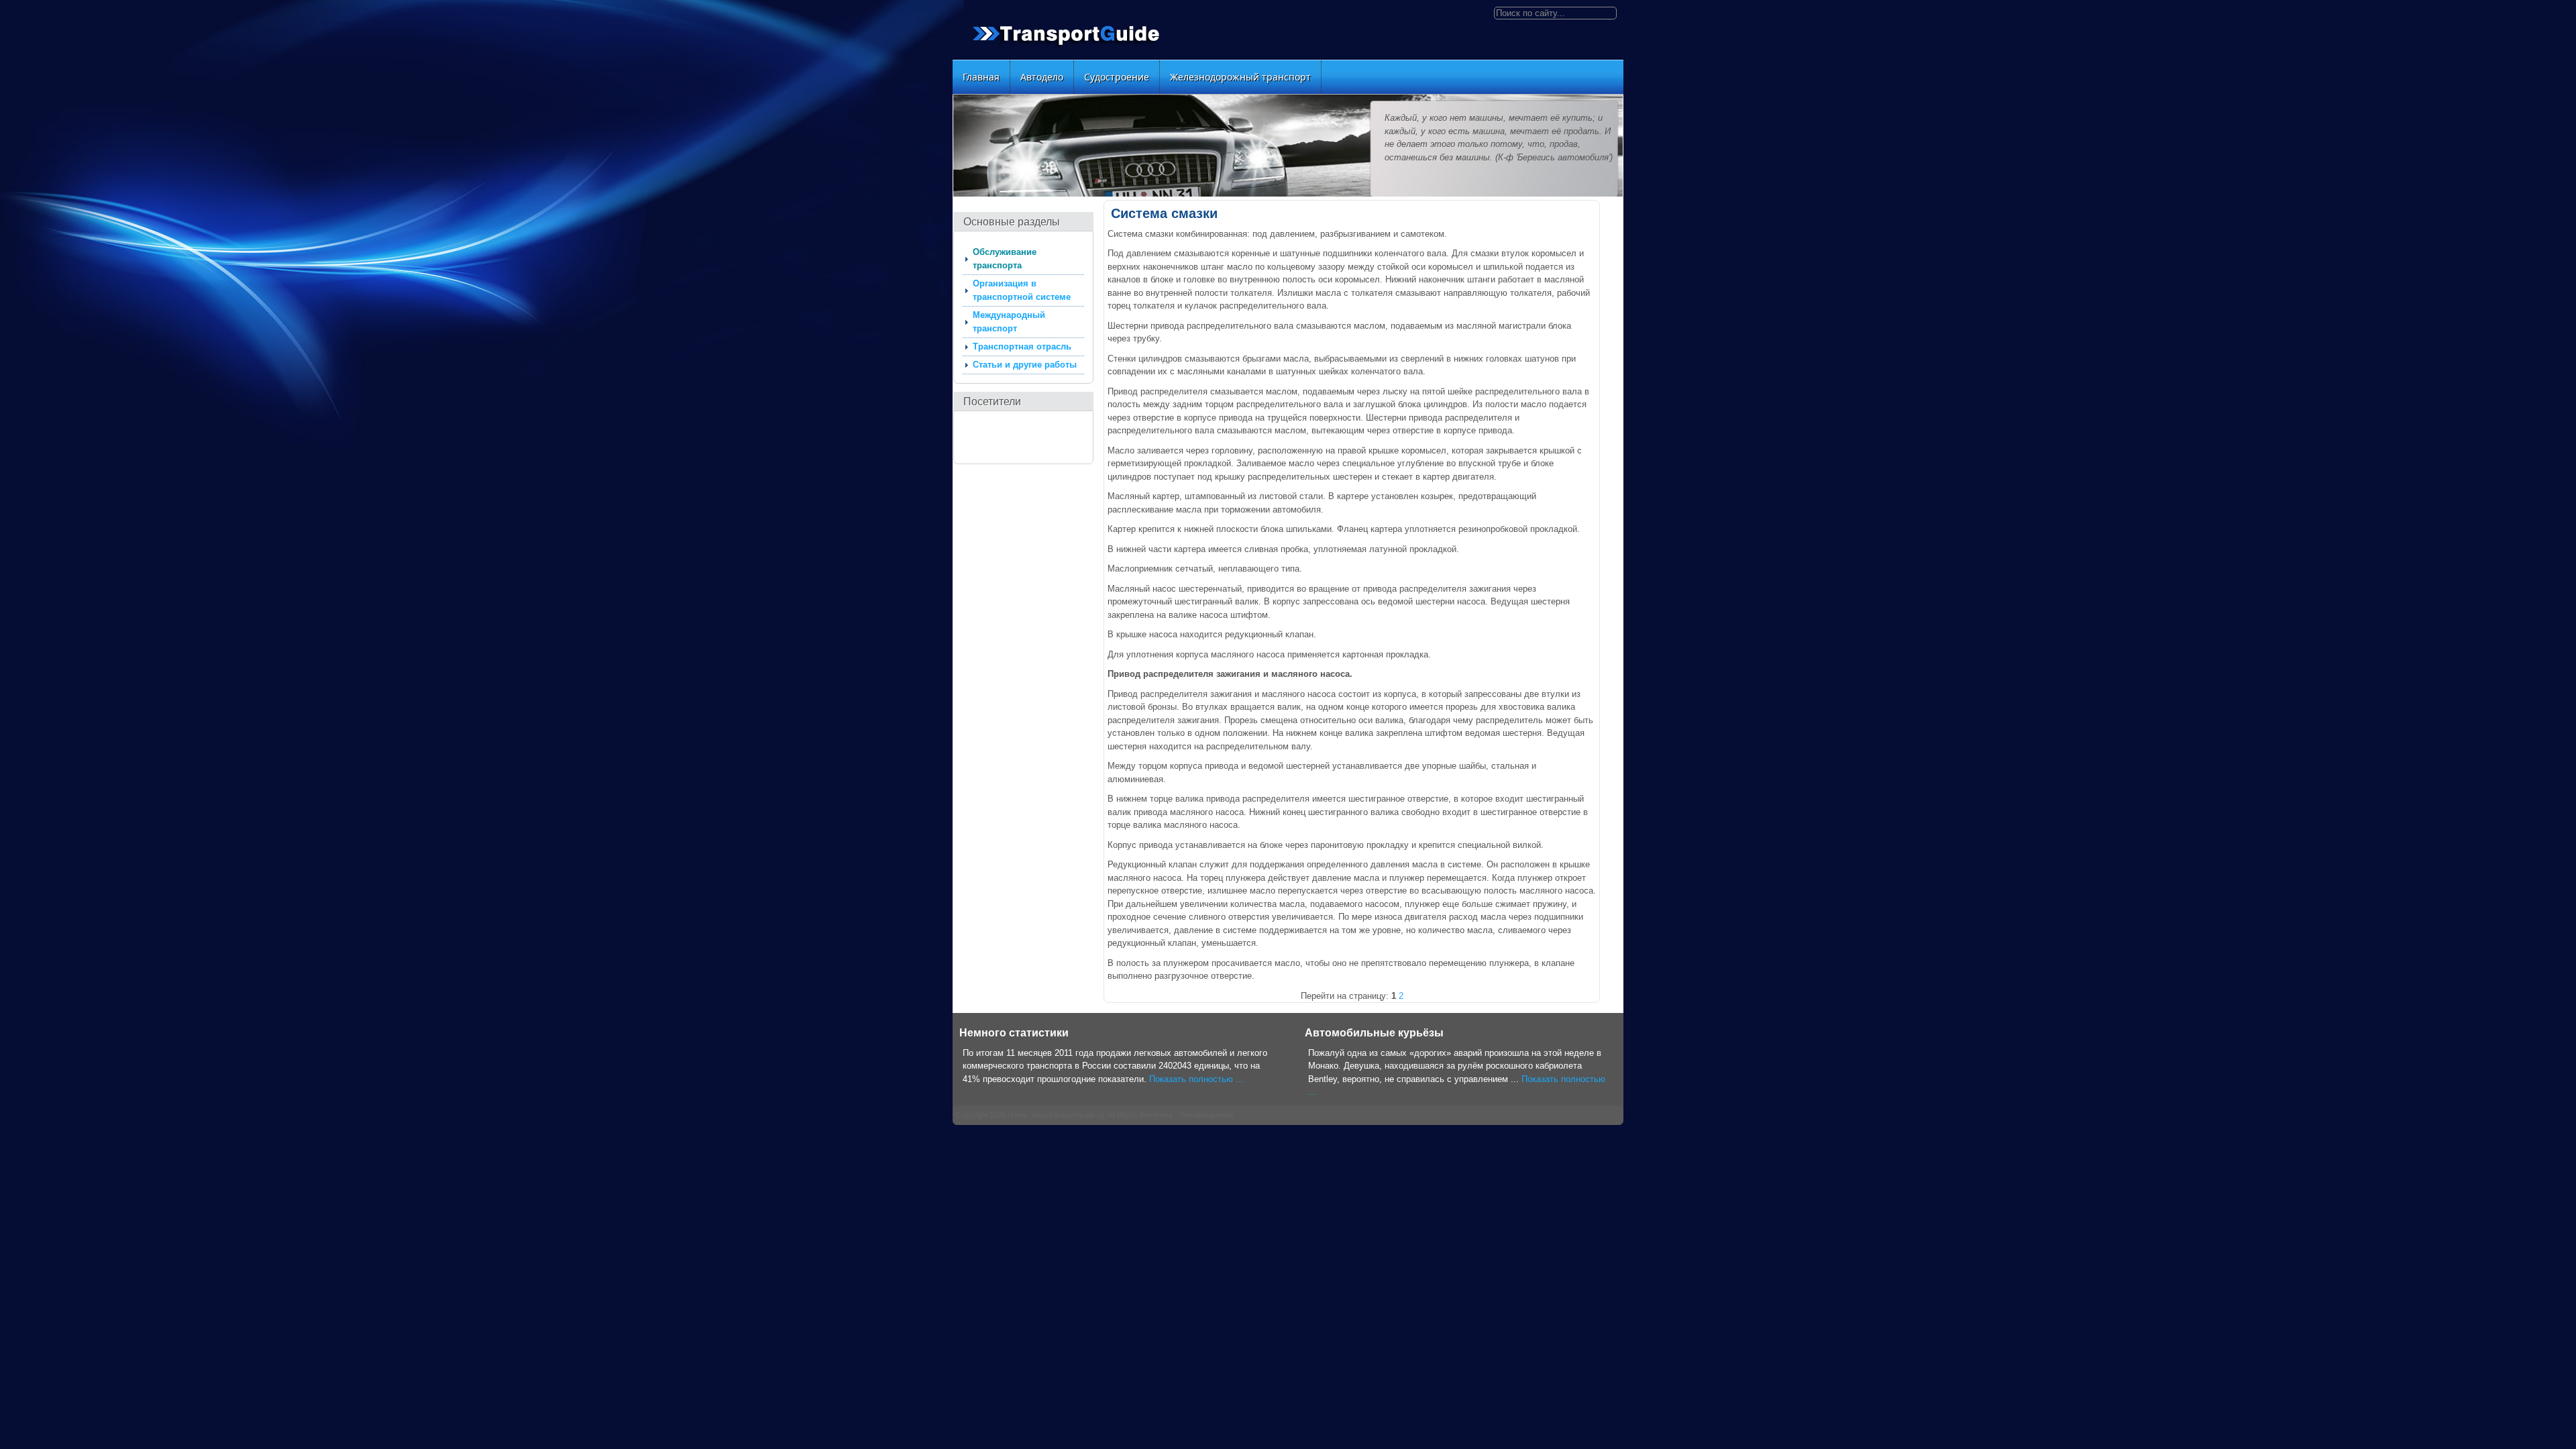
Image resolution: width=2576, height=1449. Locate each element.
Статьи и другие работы (1025, 365)
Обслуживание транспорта (1005, 259)
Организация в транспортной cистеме (1022, 290)
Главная (981, 77)
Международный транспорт (1009, 322)
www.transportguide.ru (1068, 1115)
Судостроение (1117, 77)
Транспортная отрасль (1022, 346)
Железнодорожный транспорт (1240, 77)
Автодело (1042, 77)
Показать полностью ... (1196, 1079)
